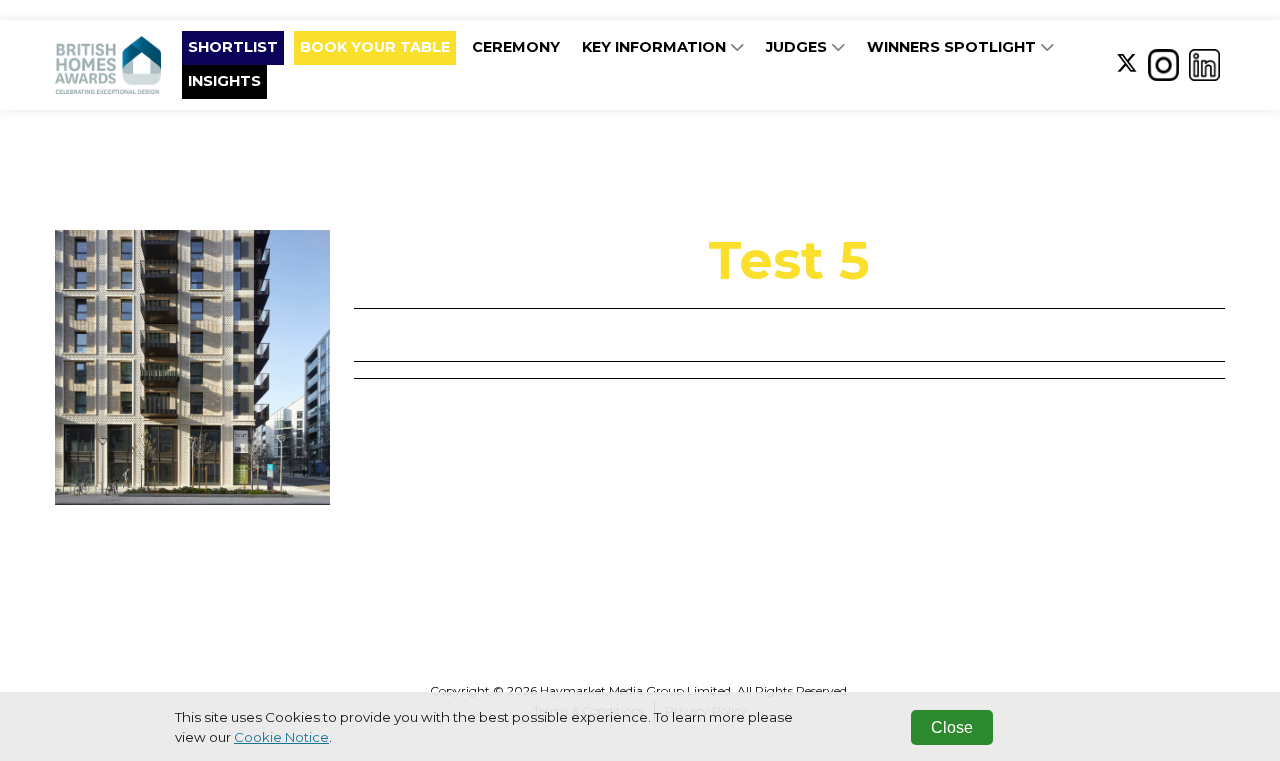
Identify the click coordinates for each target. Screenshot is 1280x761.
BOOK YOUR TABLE (375, 47)
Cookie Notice (281, 737)
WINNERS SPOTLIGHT (953, 47)
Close (952, 727)
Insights (224, 81)
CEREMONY (516, 47)
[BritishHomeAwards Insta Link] (1163, 64)
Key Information (656, 47)
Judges (798, 47)
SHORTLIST (233, 47)
